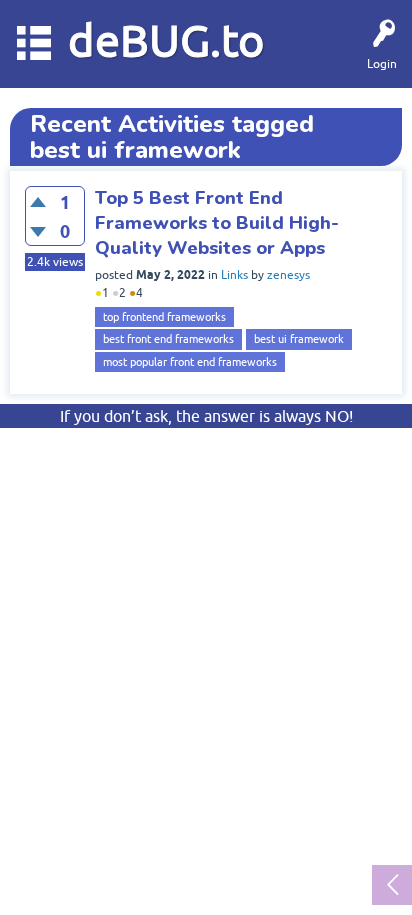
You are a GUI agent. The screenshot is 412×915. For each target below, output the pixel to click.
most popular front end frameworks (190, 362)
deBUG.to (166, 40)
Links (234, 275)
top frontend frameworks (164, 317)
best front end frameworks (168, 339)
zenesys (288, 275)
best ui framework (299, 339)
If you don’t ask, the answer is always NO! (206, 416)
